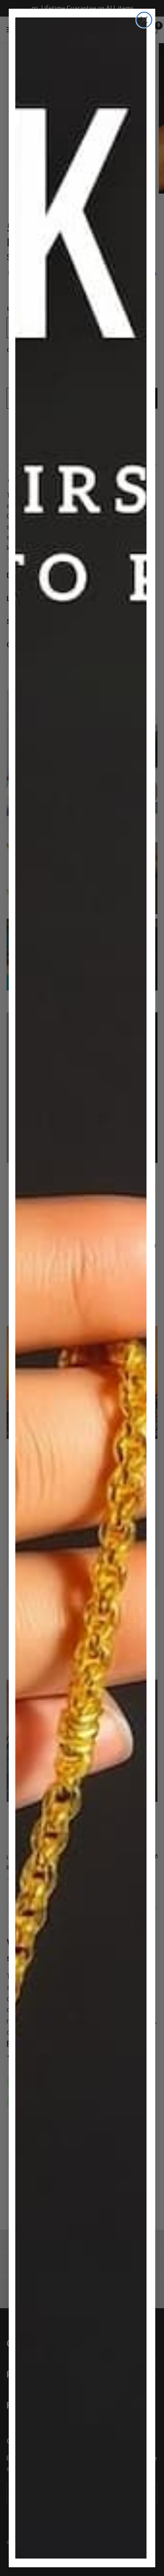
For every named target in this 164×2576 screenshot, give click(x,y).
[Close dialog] (144, 20)
